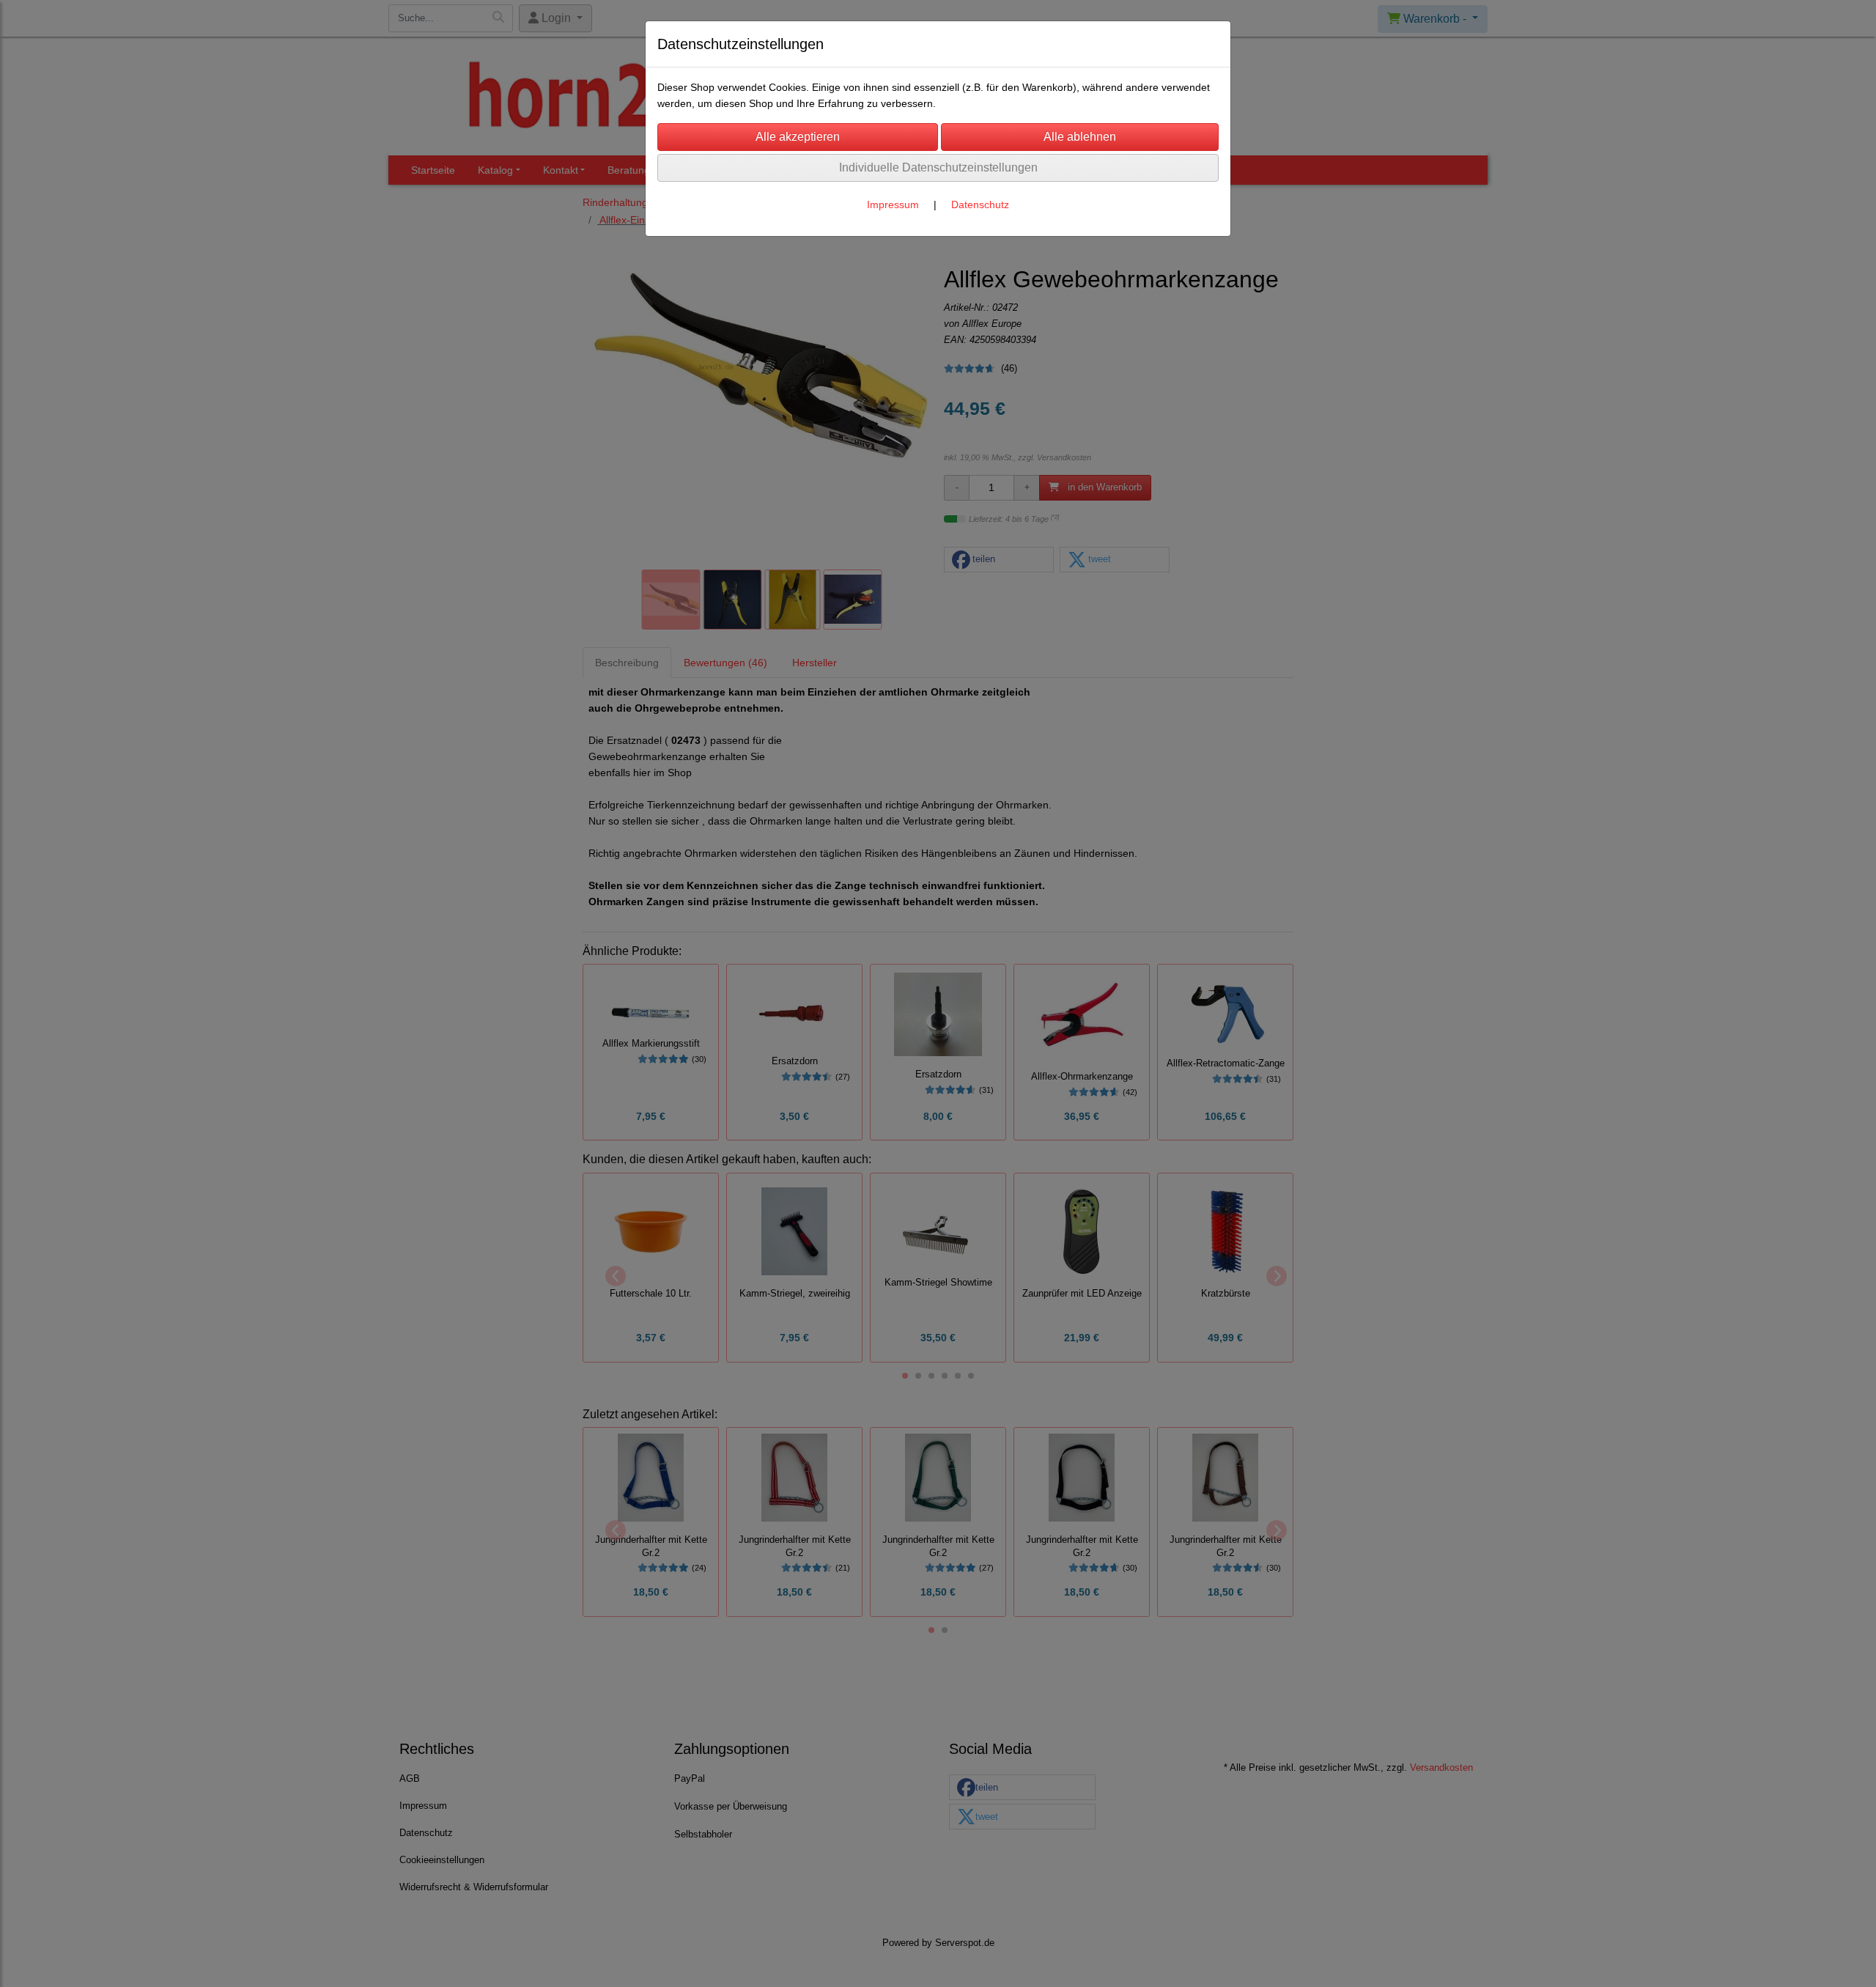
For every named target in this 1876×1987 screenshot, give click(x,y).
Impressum (893, 204)
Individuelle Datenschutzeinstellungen (938, 167)
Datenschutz (980, 204)
